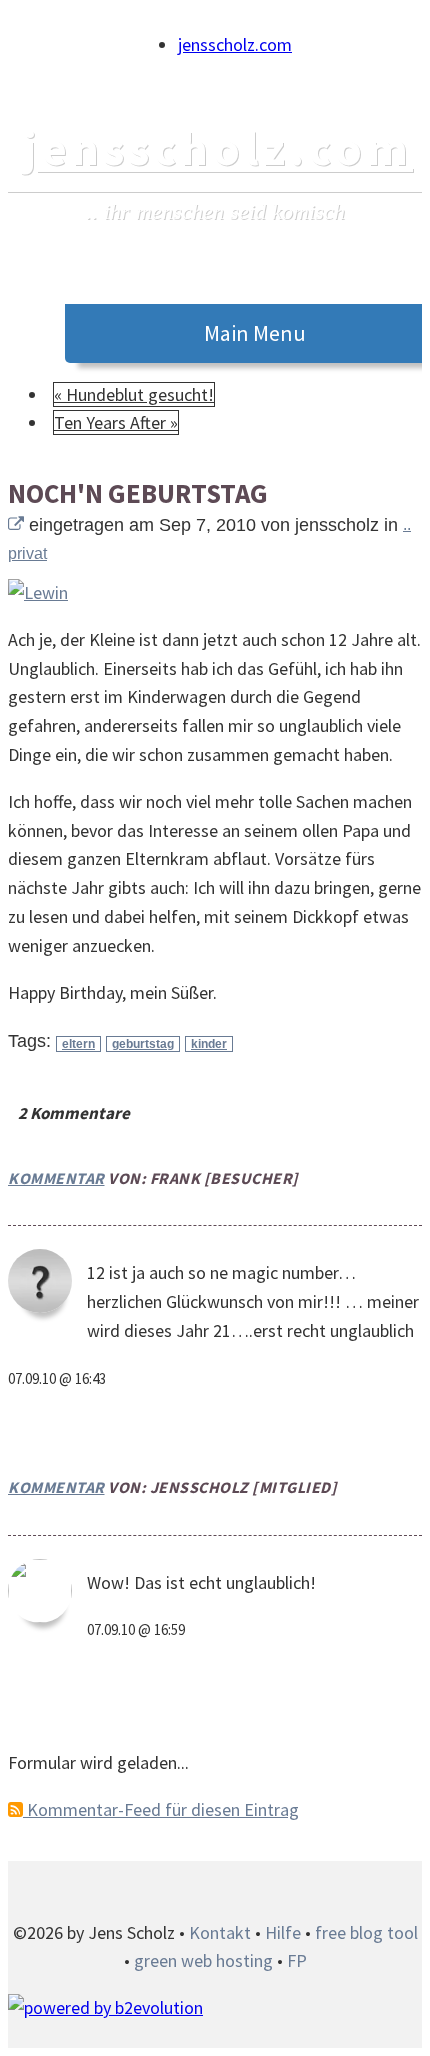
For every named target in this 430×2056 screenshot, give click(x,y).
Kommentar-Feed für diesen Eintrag (161, 1809)
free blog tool (366, 1932)
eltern (78, 1044)
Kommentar (56, 1178)
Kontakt (220, 1932)
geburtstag (143, 1044)
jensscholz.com (235, 44)
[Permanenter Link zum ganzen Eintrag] (16, 524)
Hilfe (283, 1932)
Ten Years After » (116, 422)
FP (297, 1960)
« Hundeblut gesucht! (134, 394)
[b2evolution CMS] (105, 2007)
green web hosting (203, 1960)
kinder (209, 1044)
